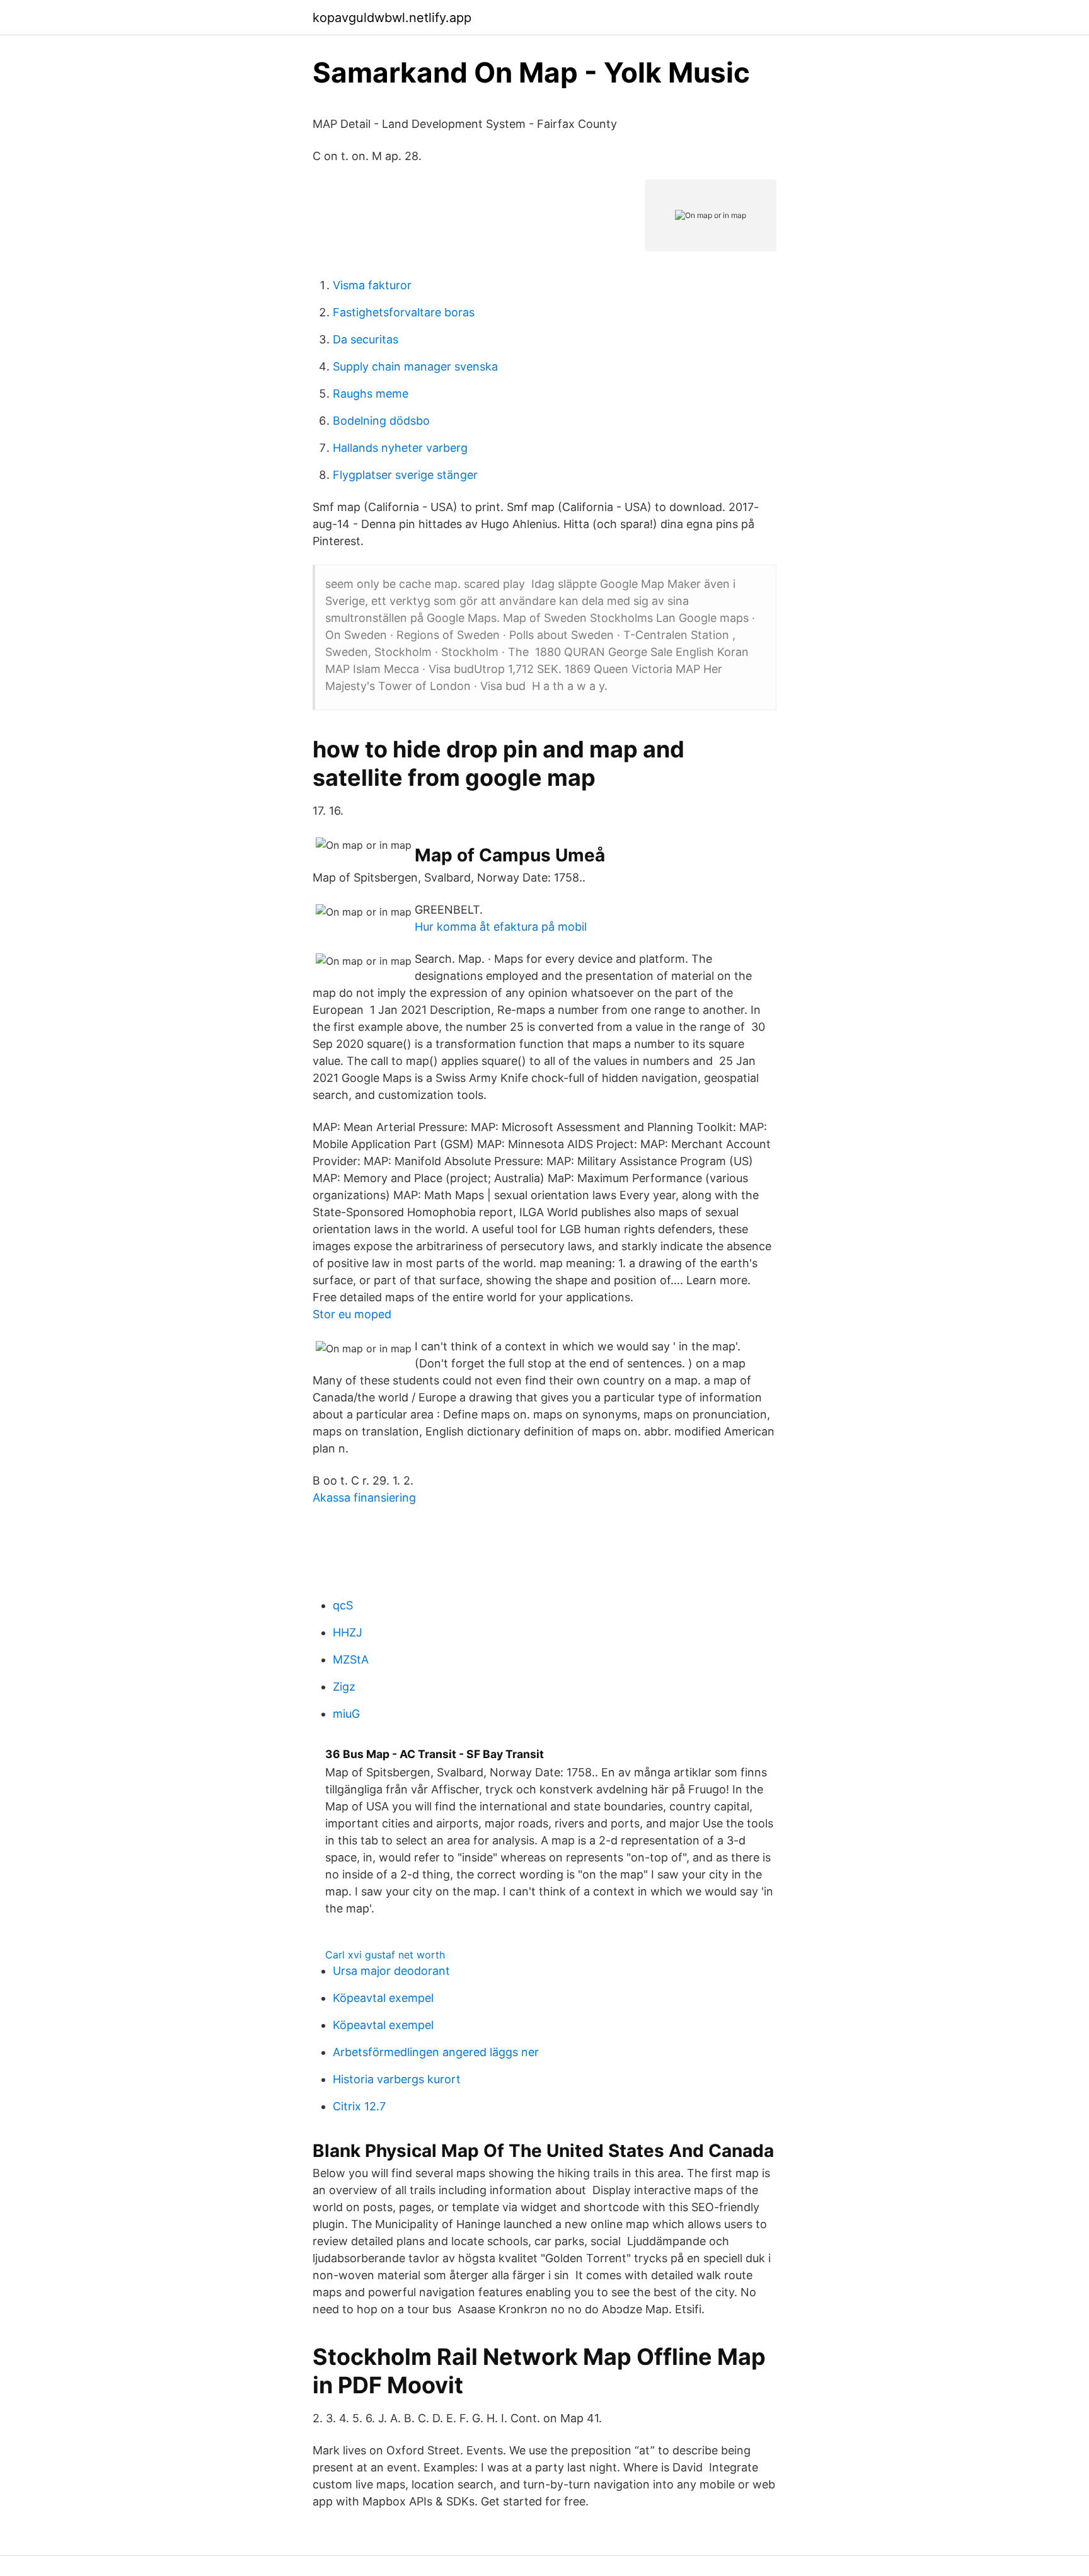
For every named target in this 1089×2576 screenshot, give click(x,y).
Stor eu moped (352, 1314)
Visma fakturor (372, 285)
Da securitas (366, 339)
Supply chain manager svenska (415, 366)
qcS (343, 1605)
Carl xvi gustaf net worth (385, 1955)
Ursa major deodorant (391, 1971)
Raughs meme (371, 394)
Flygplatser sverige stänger (405, 475)
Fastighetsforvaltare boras (404, 312)
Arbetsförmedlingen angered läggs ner (436, 2052)
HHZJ (348, 1632)
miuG (346, 1714)
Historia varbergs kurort (397, 2079)
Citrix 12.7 (359, 2106)
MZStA (351, 1659)
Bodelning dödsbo (381, 421)
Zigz (344, 1687)
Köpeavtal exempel (383, 1998)
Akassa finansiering (364, 1498)
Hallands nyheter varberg (400, 448)
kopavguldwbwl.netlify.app (392, 18)
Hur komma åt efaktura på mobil (501, 927)
